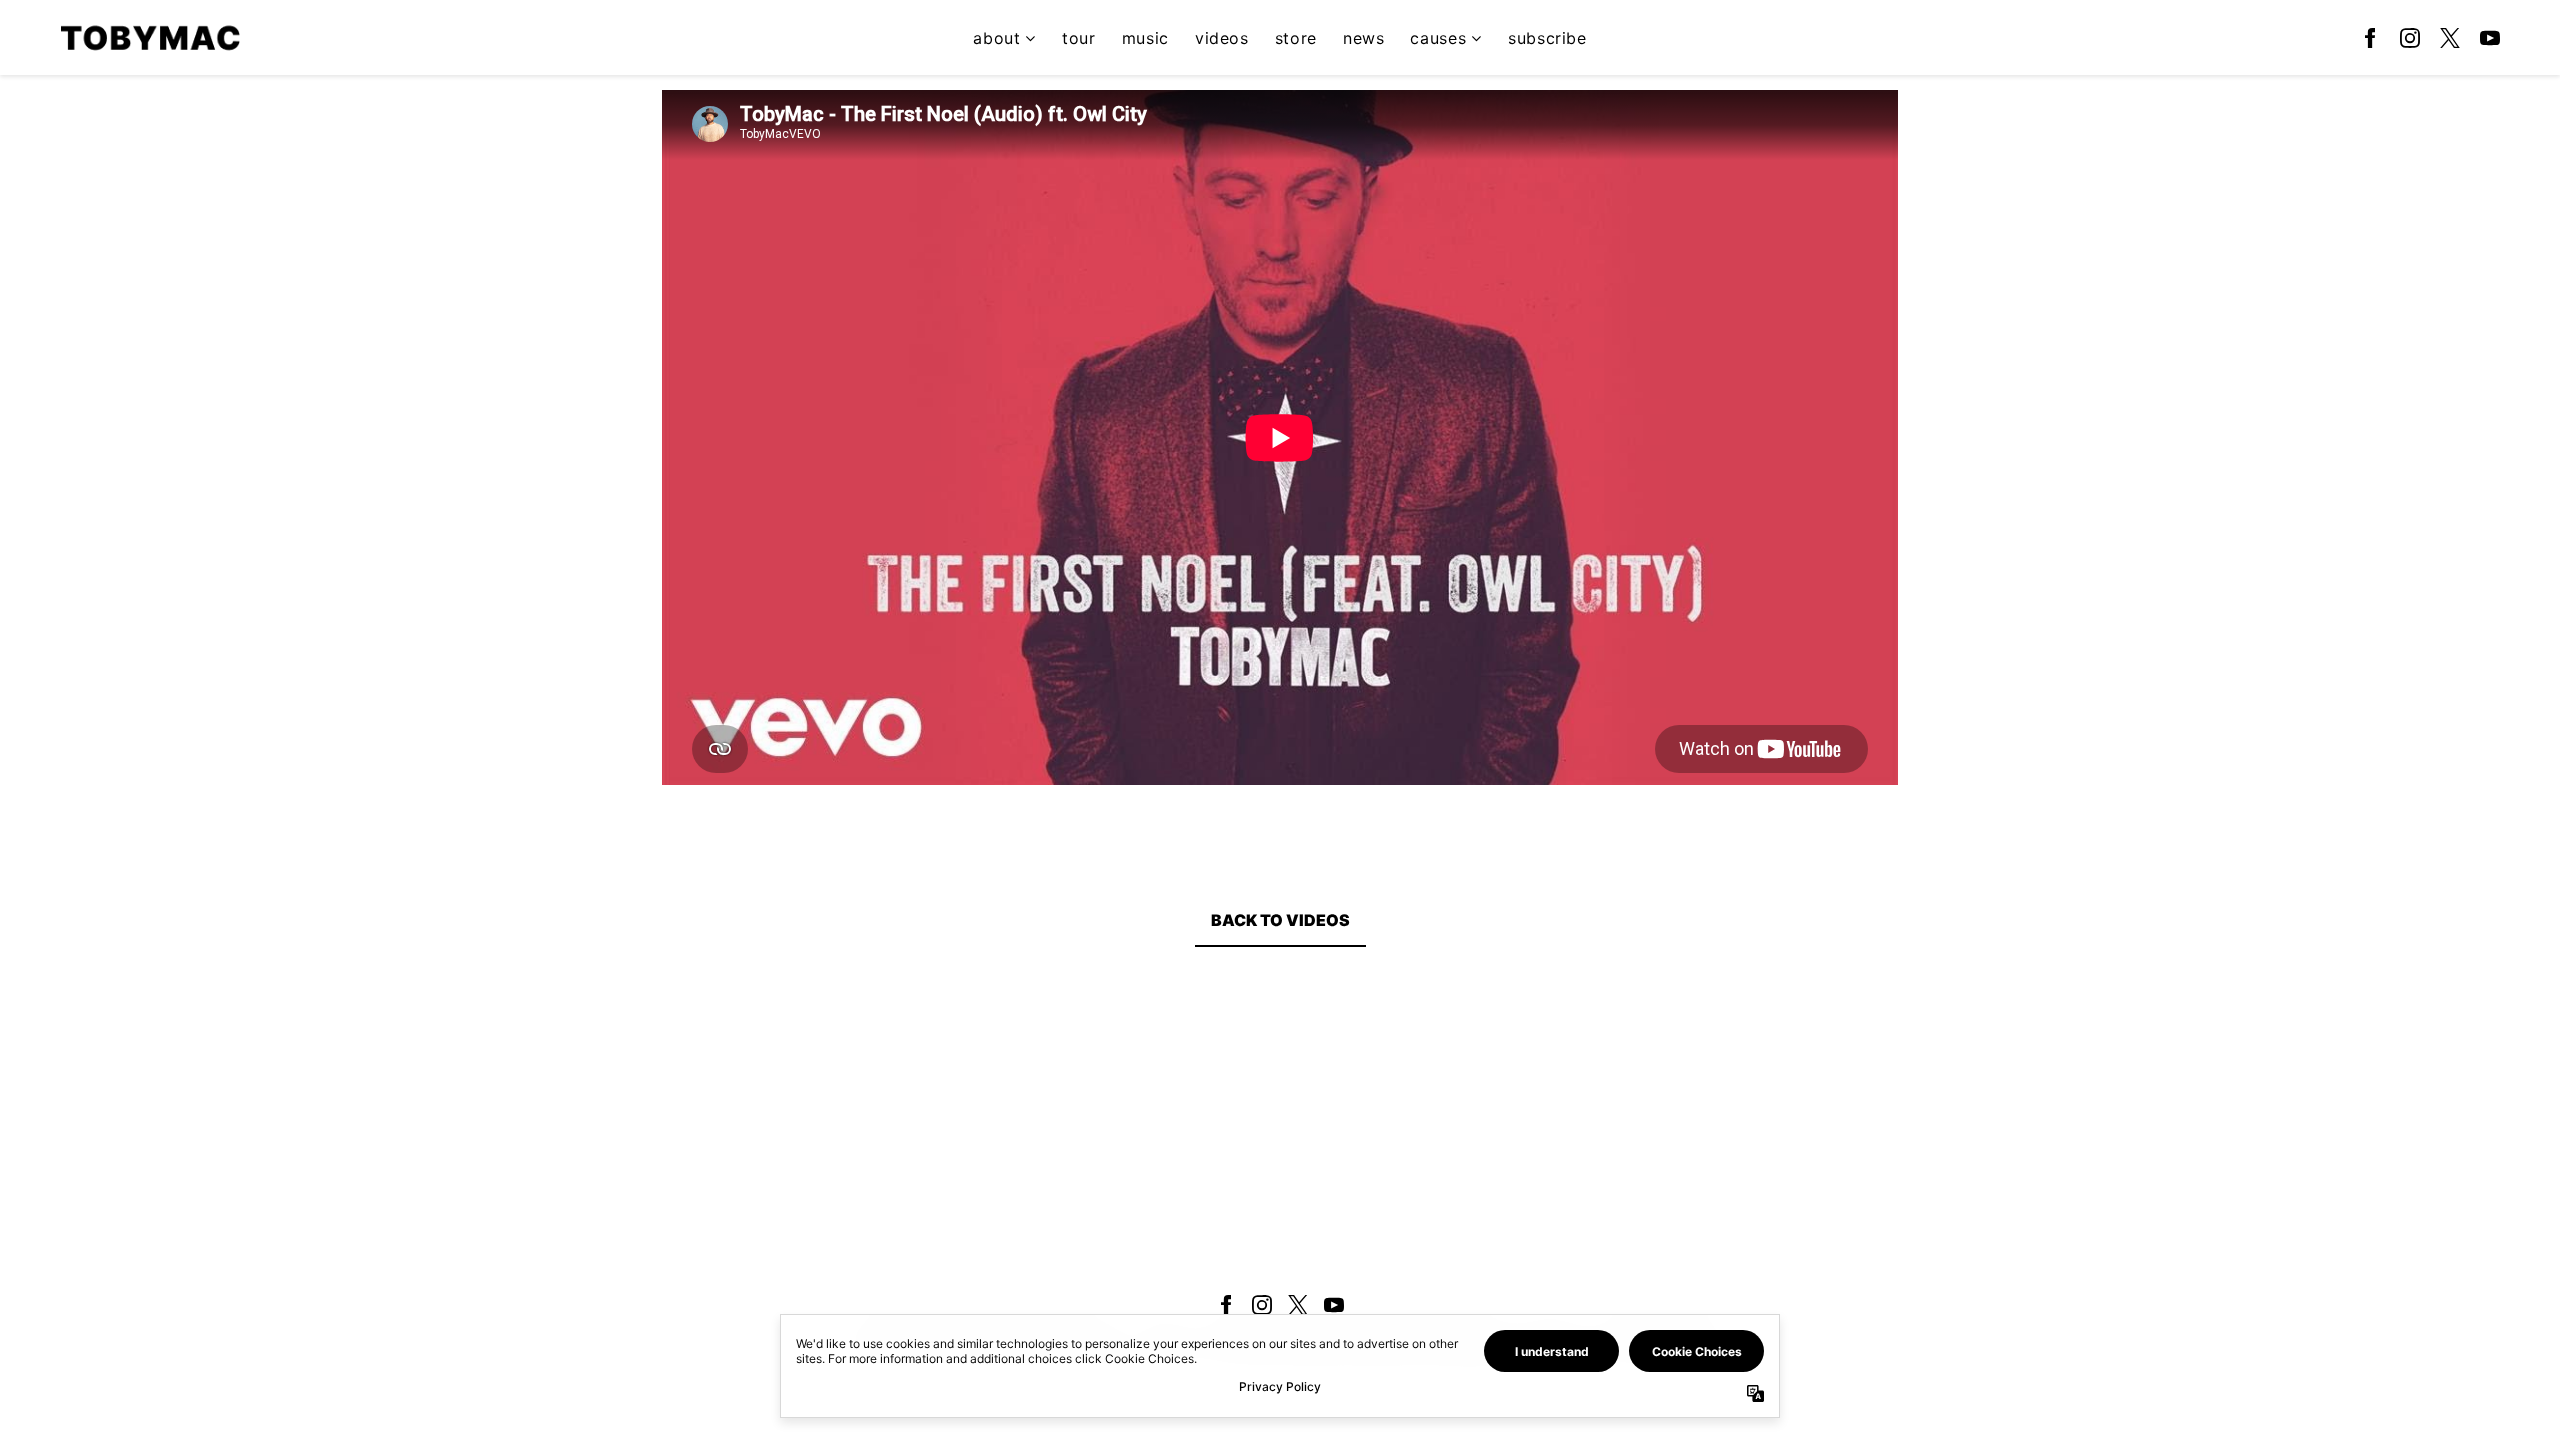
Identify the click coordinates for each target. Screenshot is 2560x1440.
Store (1296, 38)
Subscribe (1547, 38)
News (1364, 38)
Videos (1222, 38)
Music (1145, 38)
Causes (1438, 38)
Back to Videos (1280, 920)
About (996, 38)
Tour (1079, 38)
